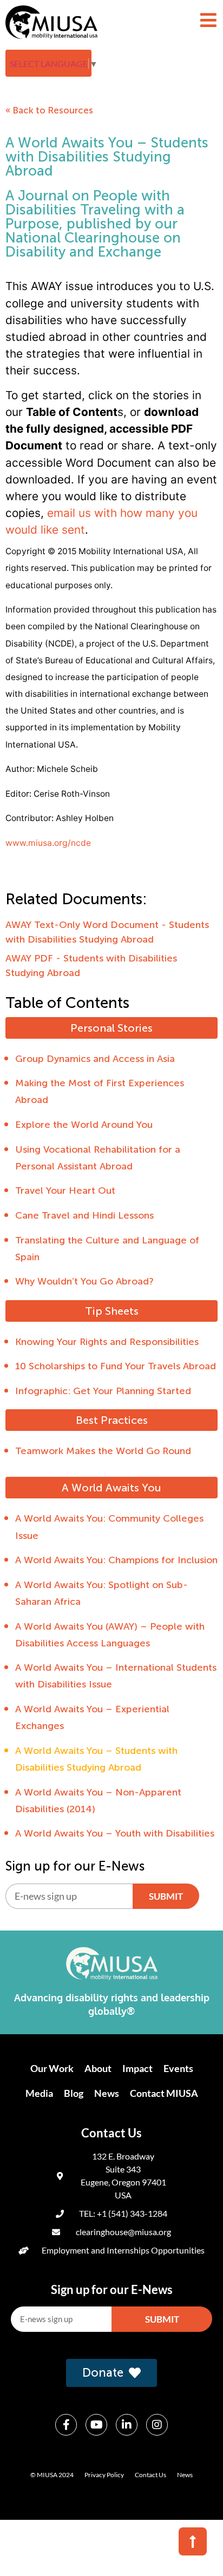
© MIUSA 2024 (52, 2475)
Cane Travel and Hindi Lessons (84, 1215)
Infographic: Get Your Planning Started (103, 1391)
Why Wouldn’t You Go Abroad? (84, 1281)
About (98, 2068)
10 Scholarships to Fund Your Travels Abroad (116, 1366)
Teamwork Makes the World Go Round (103, 1451)
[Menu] (208, 20)
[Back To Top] (193, 2541)
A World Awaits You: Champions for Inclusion (116, 1560)
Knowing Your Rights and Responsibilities (107, 1342)
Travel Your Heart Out (65, 1191)
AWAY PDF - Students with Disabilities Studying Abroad (91, 966)
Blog (74, 2093)
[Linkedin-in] (127, 2425)
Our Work (52, 2068)
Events (178, 2068)
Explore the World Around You (84, 1125)
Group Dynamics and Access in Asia (95, 1059)
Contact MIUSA (164, 2093)
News (107, 2093)
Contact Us (150, 2475)
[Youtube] (96, 2425)
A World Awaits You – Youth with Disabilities (115, 1833)
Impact (137, 2068)
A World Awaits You (111, 1488)
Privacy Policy (104, 2475)
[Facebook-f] (66, 2425)
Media (39, 2093)
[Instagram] (157, 2425)
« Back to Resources (49, 110)
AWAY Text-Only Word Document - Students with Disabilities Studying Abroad (107, 932)
